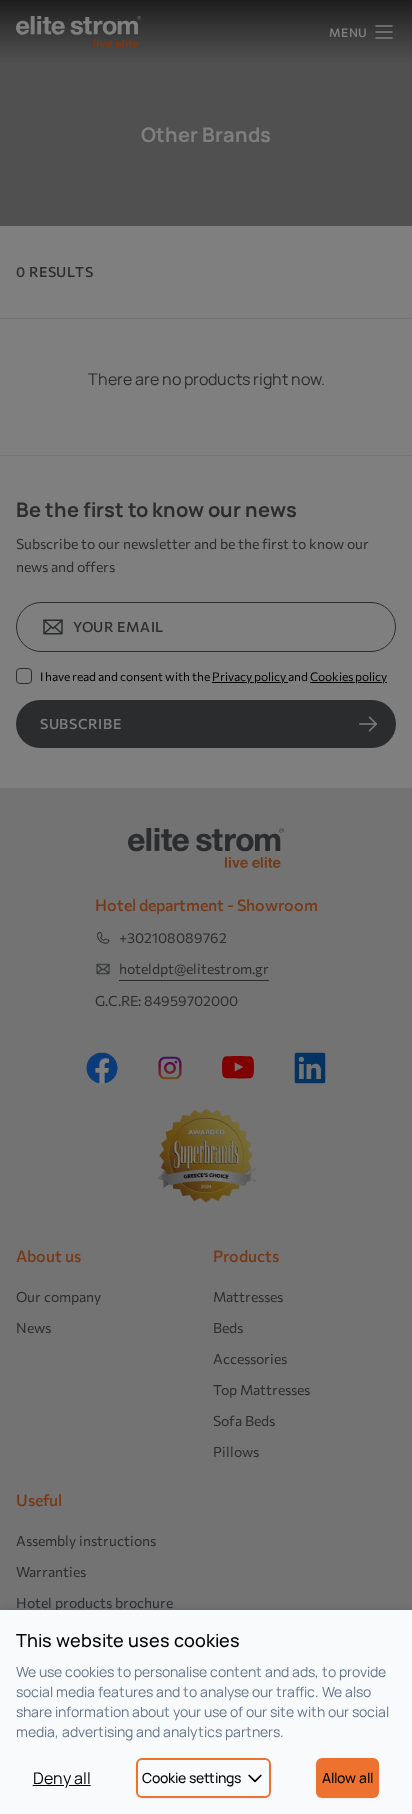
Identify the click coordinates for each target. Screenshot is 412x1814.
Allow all (347, 1777)
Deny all (62, 1778)
